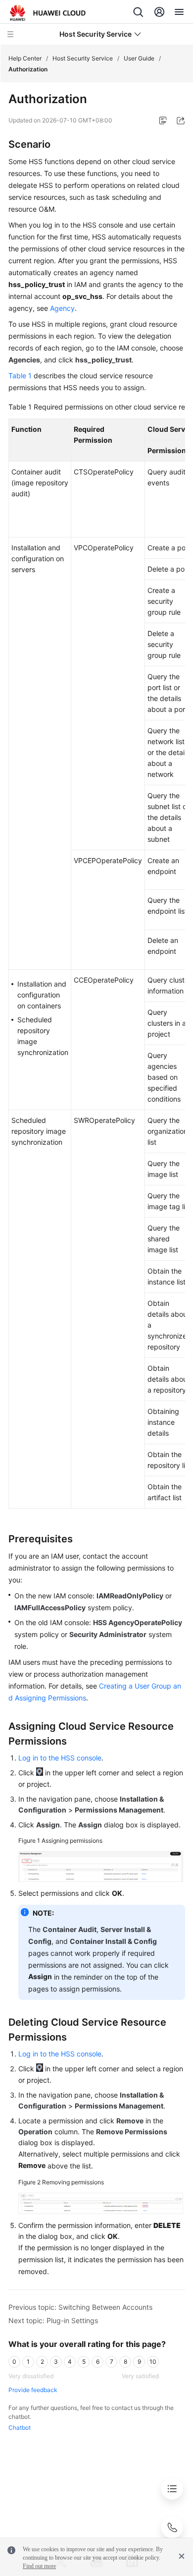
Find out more (39, 2566)
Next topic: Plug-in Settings (53, 2320)
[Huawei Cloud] (48, 13)
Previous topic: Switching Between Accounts (80, 2307)
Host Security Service (83, 58)
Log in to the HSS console (60, 1758)
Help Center (25, 58)
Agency (62, 308)
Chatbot (20, 2428)
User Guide (139, 58)
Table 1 (20, 376)
